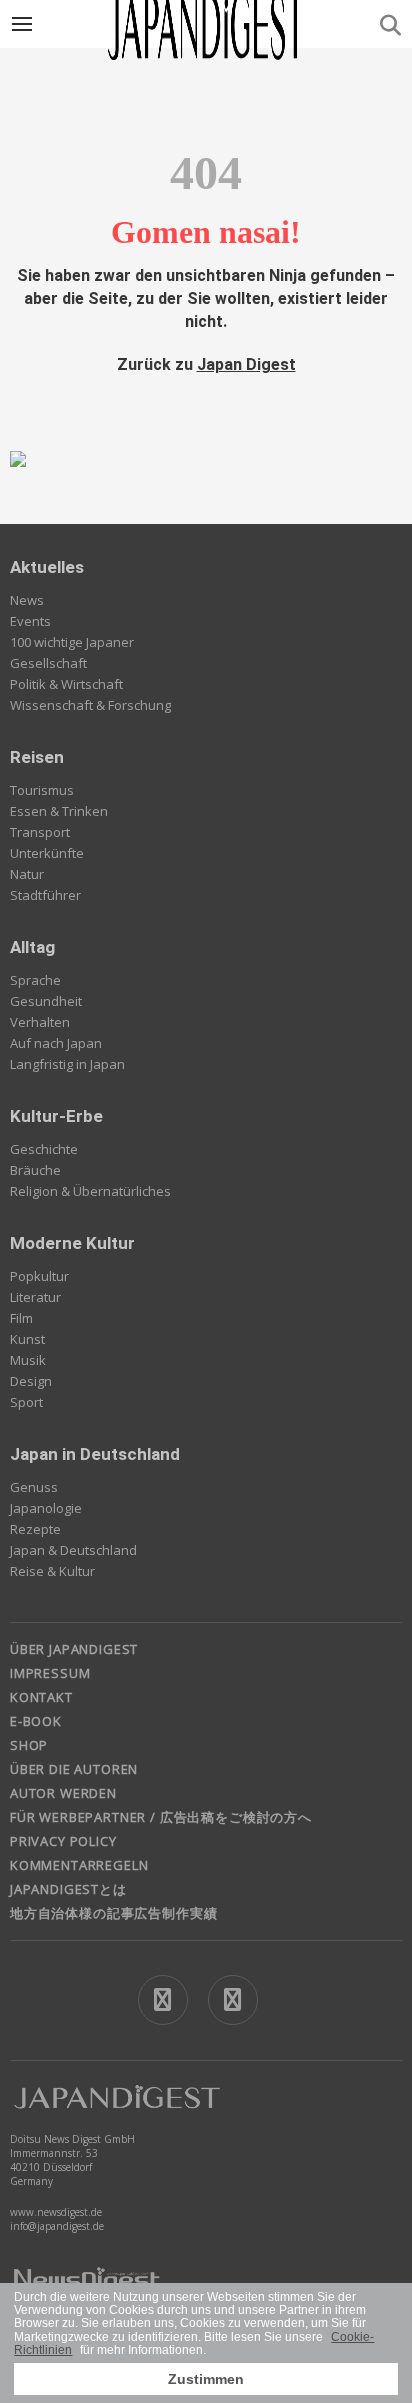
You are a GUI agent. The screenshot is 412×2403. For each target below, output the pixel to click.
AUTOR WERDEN (63, 1793)
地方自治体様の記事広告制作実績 (113, 1913)
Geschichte (44, 1149)
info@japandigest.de (57, 2226)
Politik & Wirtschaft (66, 684)
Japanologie (46, 1508)
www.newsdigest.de (56, 2212)
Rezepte (35, 1529)
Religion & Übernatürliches (90, 1191)
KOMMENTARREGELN (79, 1865)
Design (31, 1381)
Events (30, 621)
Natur (27, 874)
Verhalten (40, 1022)
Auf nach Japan (56, 1043)
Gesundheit (46, 1001)
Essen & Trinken (59, 811)
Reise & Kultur (52, 1571)
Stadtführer (45, 895)
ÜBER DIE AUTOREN (74, 1769)
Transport (40, 832)
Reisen (37, 757)
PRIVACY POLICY (63, 1841)
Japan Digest (246, 364)
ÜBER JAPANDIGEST (74, 1649)
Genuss (34, 1487)
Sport (26, 1402)
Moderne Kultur (72, 1243)
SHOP (29, 1745)
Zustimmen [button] (206, 2379)
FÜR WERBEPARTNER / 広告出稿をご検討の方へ (161, 1817)
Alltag (32, 947)
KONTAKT (41, 1697)
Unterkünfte (47, 853)
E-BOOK (36, 1721)
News (27, 600)
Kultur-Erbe (56, 1116)
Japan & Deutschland (73, 1550)
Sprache (35, 980)
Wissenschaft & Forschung (90, 705)
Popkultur (39, 1276)
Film (21, 1318)
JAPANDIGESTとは (68, 1889)
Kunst (27, 1339)
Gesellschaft (48, 663)
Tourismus (42, 790)
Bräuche (35, 1170)
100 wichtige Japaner (72, 642)
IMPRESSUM (50, 1673)
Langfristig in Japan (67, 1064)
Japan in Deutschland (95, 1454)
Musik (28, 1360)
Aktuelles (47, 567)
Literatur (35, 1297)
